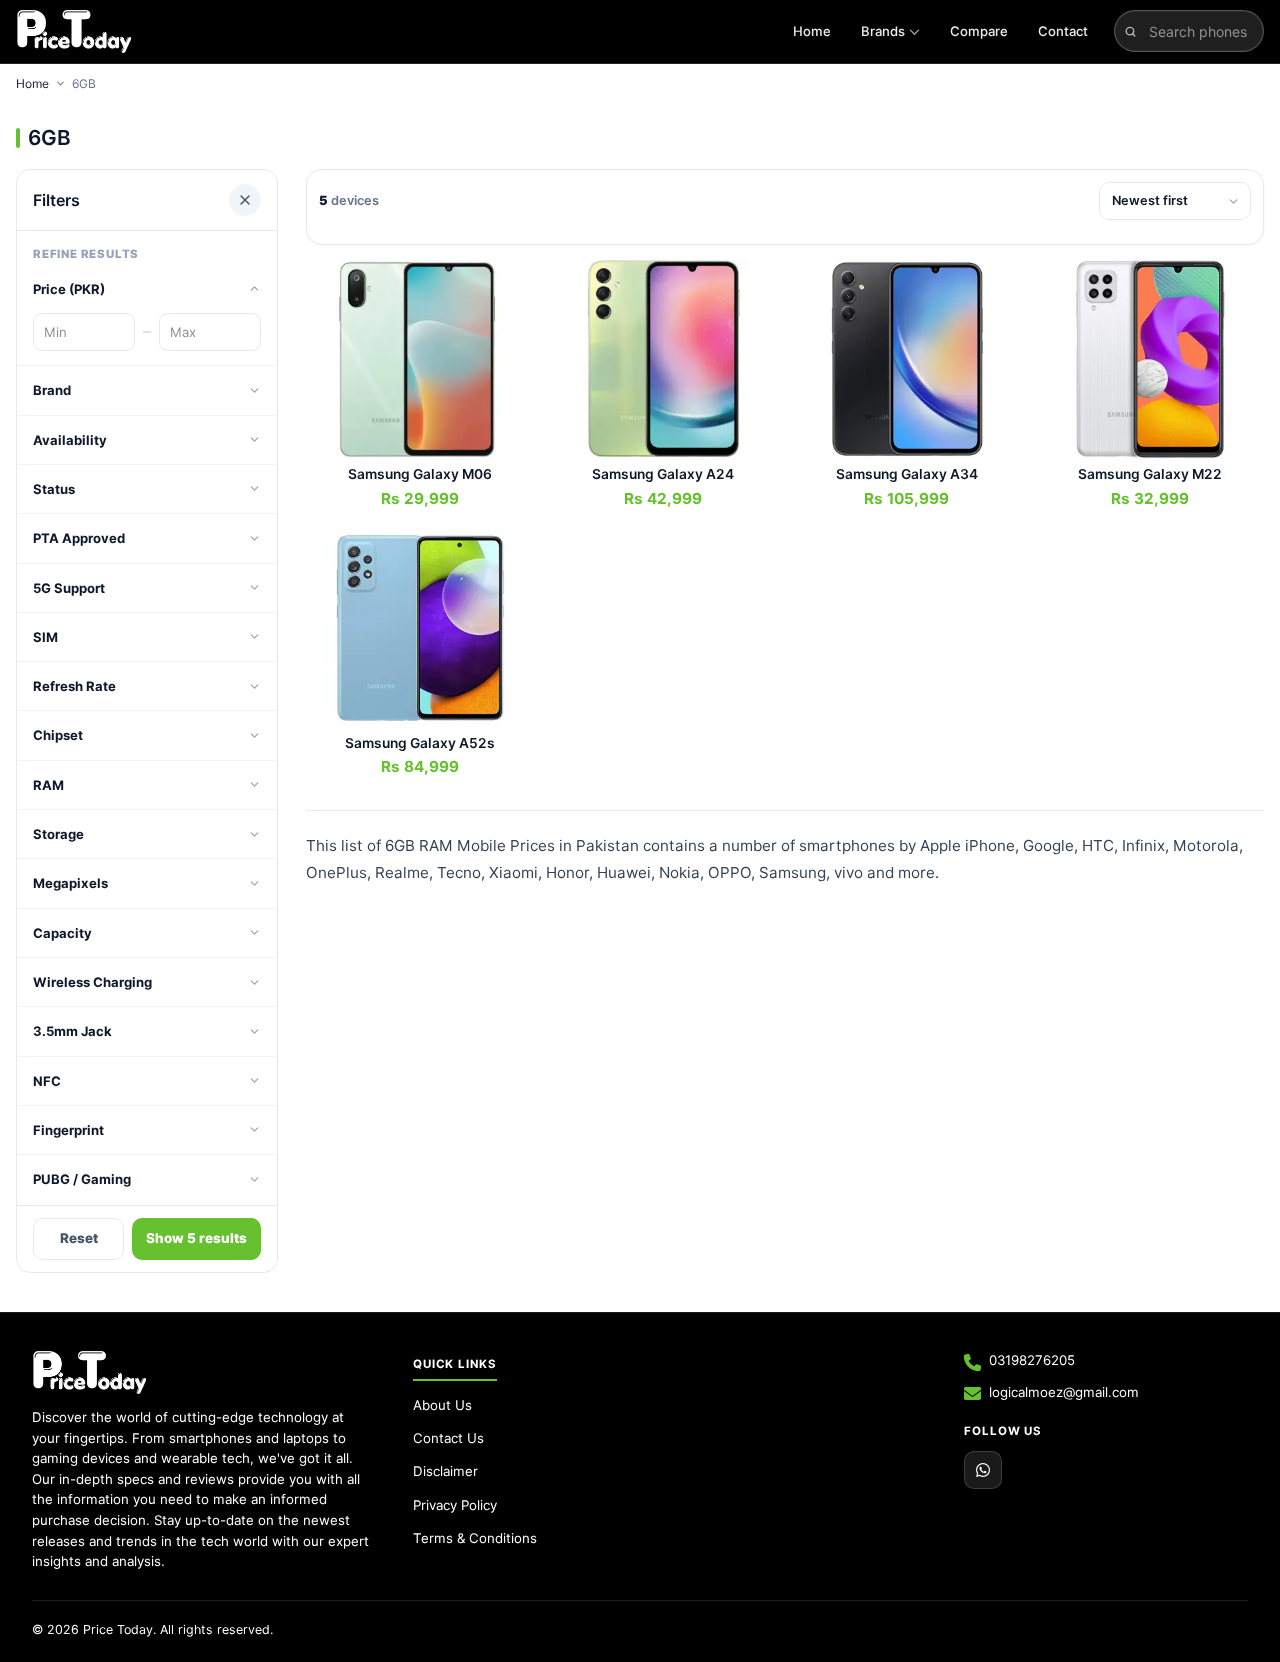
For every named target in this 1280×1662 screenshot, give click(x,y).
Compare (979, 31)
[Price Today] (89, 1372)
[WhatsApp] (983, 1470)
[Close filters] (245, 200)
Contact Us (448, 1438)
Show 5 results (196, 1238)
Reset (79, 1238)
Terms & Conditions (475, 1538)
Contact (1063, 31)
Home (812, 31)
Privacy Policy (455, 1505)
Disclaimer (445, 1471)
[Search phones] (1130, 31)
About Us (442, 1405)
